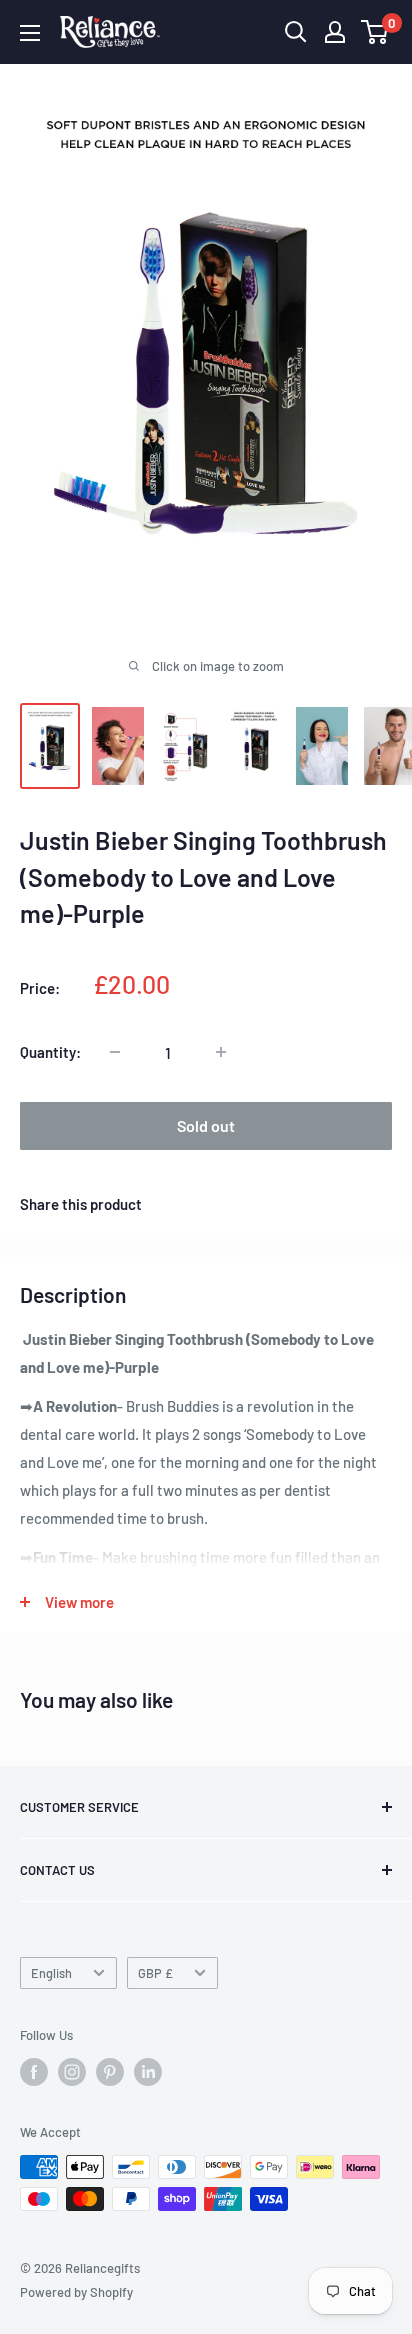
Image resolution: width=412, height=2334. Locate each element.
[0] (375, 32)
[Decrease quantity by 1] (115, 1052)
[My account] (335, 32)
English (51, 1973)
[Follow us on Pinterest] (110, 2072)
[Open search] (296, 32)
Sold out (206, 1125)
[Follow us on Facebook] (34, 2072)
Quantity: (50, 1052)
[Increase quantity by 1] (221, 1052)
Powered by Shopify (76, 2292)
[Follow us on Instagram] (72, 2072)
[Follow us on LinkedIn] (148, 2072)
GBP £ (155, 1973)
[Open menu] (30, 33)
